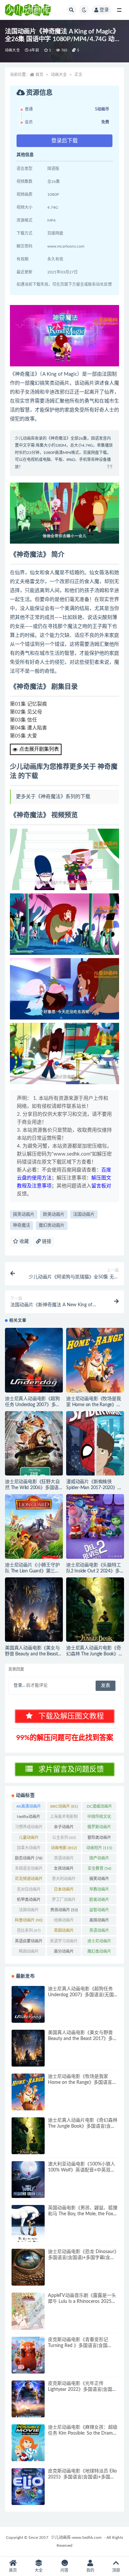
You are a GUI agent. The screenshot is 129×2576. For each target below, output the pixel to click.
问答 (64, 2570)
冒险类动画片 (99, 1839)
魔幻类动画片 (52, 1225)
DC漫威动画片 (99, 1808)
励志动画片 (29, 1858)
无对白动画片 (29, 1891)
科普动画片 (29, 1920)
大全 (39, 2570)
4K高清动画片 (29, 1808)
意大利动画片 (64, 1880)
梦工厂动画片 (64, 1901)
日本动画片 (64, 1891)
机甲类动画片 (29, 1901)
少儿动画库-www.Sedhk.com (76, 2538)
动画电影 (64, 1848)
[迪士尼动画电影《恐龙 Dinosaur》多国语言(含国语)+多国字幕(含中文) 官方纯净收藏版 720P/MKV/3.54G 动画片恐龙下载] (28, 2267)
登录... (19, 1685)
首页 (39, 75)
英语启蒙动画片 (29, 1942)
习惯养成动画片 (29, 1828)
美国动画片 (99, 1922)
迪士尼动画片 (99, 1942)
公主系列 (64, 1838)
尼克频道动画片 (29, 1880)
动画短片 (99, 1848)
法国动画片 (84, 1214)
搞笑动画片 (24, 1214)
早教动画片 (99, 1891)
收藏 (23, 1242)
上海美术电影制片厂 (64, 1818)
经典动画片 (64, 1922)
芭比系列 (29, 1931)
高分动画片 (64, 1953)
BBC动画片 (64, 1806)
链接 (46, 1242)
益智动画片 (99, 1911)
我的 (90, 2570)
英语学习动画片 (64, 1942)
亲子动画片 (64, 1828)
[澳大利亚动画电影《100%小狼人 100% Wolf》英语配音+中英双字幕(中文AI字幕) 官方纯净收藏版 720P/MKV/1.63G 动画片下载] (28, 2180)
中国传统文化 (99, 1818)
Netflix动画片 (29, 1818)
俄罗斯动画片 (99, 1828)
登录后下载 (64, 141)
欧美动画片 (54, 1214)
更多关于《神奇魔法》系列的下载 (53, 797)
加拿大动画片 (29, 1849)
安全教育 (99, 1868)
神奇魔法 (21, 1225)
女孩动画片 (64, 1870)
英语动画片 (99, 1932)
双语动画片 (64, 1859)
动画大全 (12, 50)
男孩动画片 (64, 1910)
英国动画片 (64, 1932)
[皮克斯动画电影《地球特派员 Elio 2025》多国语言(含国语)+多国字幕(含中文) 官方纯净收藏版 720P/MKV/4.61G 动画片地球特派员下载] (28, 2487)
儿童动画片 (29, 1839)
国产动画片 (99, 1859)
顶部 (116, 2570)
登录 (104, 10)
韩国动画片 (29, 1953)
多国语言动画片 (29, 1870)
